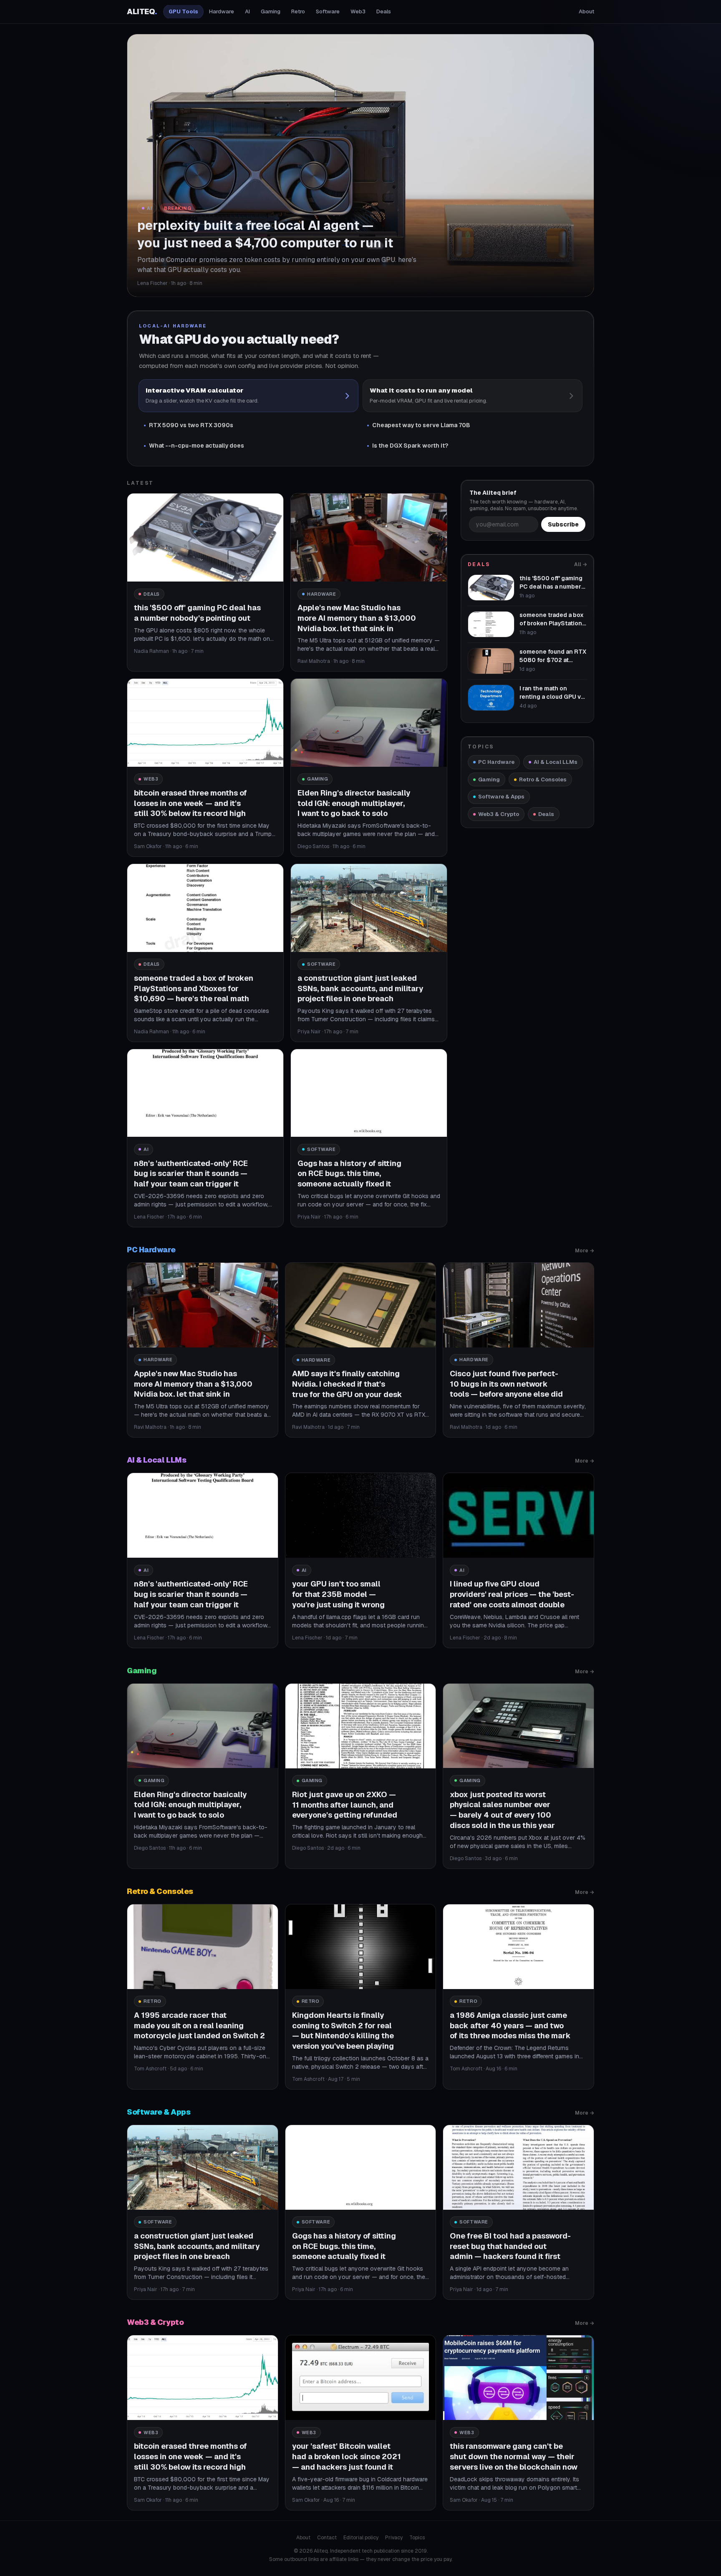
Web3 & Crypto (499, 814)
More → (585, 1251)
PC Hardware (496, 762)
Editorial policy (361, 2538)
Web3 (358, 11)
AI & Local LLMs (556, 762)
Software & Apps (501, 797)
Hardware (222, 11)
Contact (327, 2538)
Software (328, 11)
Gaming (271, 11)
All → (581, 564)
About (586, 11)
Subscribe (563, 524)
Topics (417, 2538)
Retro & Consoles (543, 779)
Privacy (394, 2538)
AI (247, 11)
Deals (384, 11)
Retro (298, 11)
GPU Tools (183, 11)
